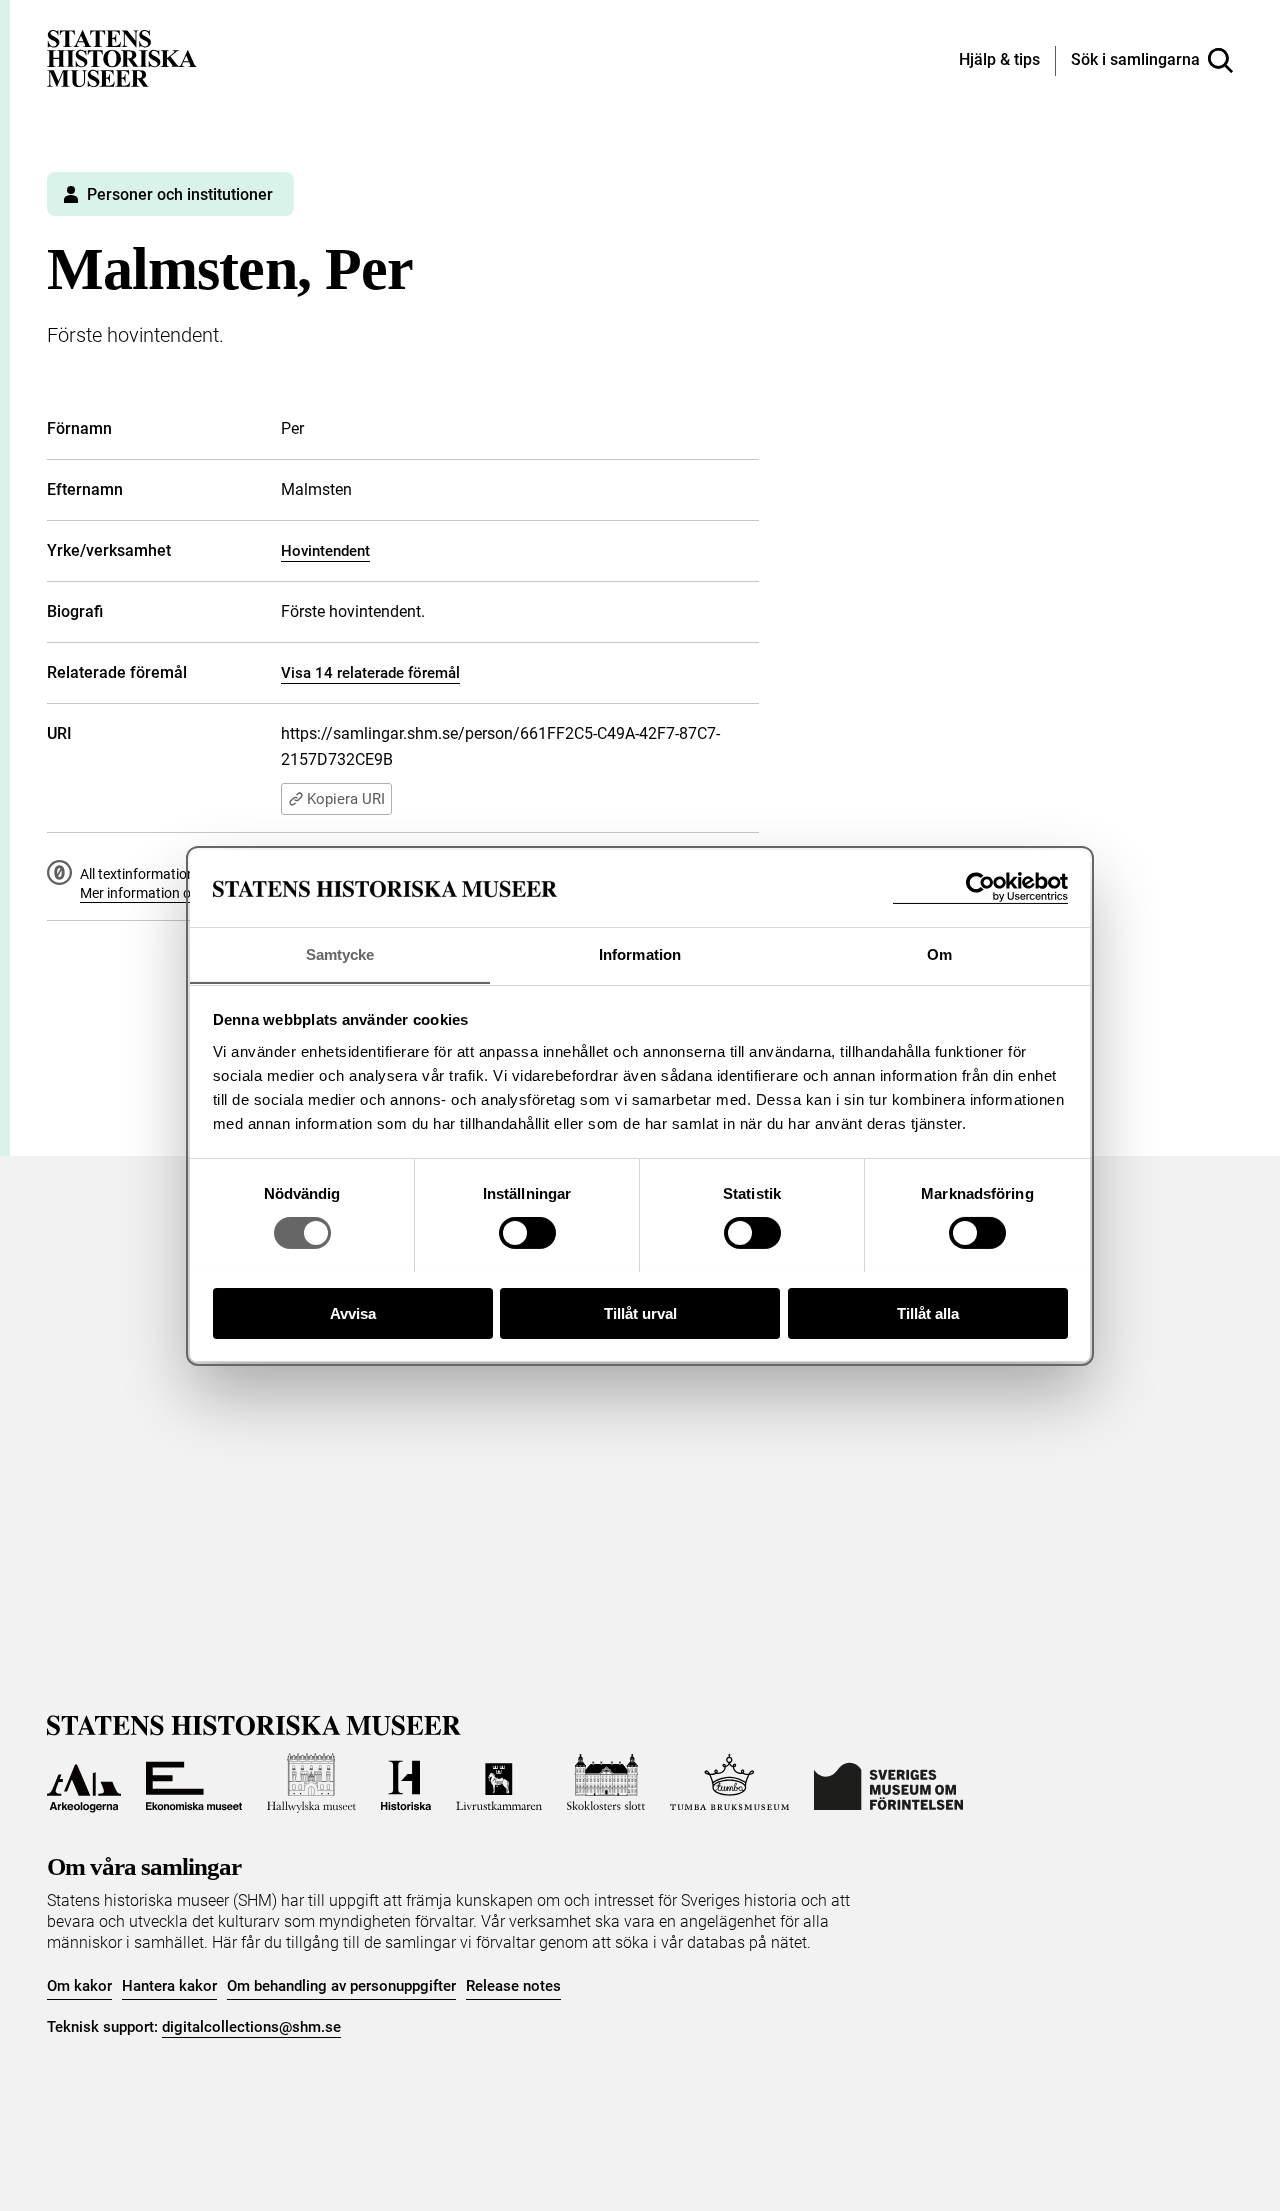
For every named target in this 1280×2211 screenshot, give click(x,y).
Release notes (513, 1986)
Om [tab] (939, 953)
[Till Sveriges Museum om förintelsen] (888, 1783)
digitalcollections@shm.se (251, 2027)
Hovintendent (325, 551)
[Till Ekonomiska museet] (194, 1783)
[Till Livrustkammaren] (499, 1783)
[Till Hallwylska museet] (311, 1783)
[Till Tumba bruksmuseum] (730, 1783)
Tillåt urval (640, 1312)
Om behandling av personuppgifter (341, 1986)
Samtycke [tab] (340, 953)
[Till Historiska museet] (406, 1783)
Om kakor (79, 1986)
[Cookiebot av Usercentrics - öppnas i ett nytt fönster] (980, 887)
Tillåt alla (928, 1312)
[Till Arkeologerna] (84, 1783)
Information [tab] (640, 953)
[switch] (527, 1233)
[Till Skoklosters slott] (606, 1783)
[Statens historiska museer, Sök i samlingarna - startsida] (122, 57)
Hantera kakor (169, 1986)
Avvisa (353, 1312)
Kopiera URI (346, 799)
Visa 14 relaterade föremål (370, 673)
